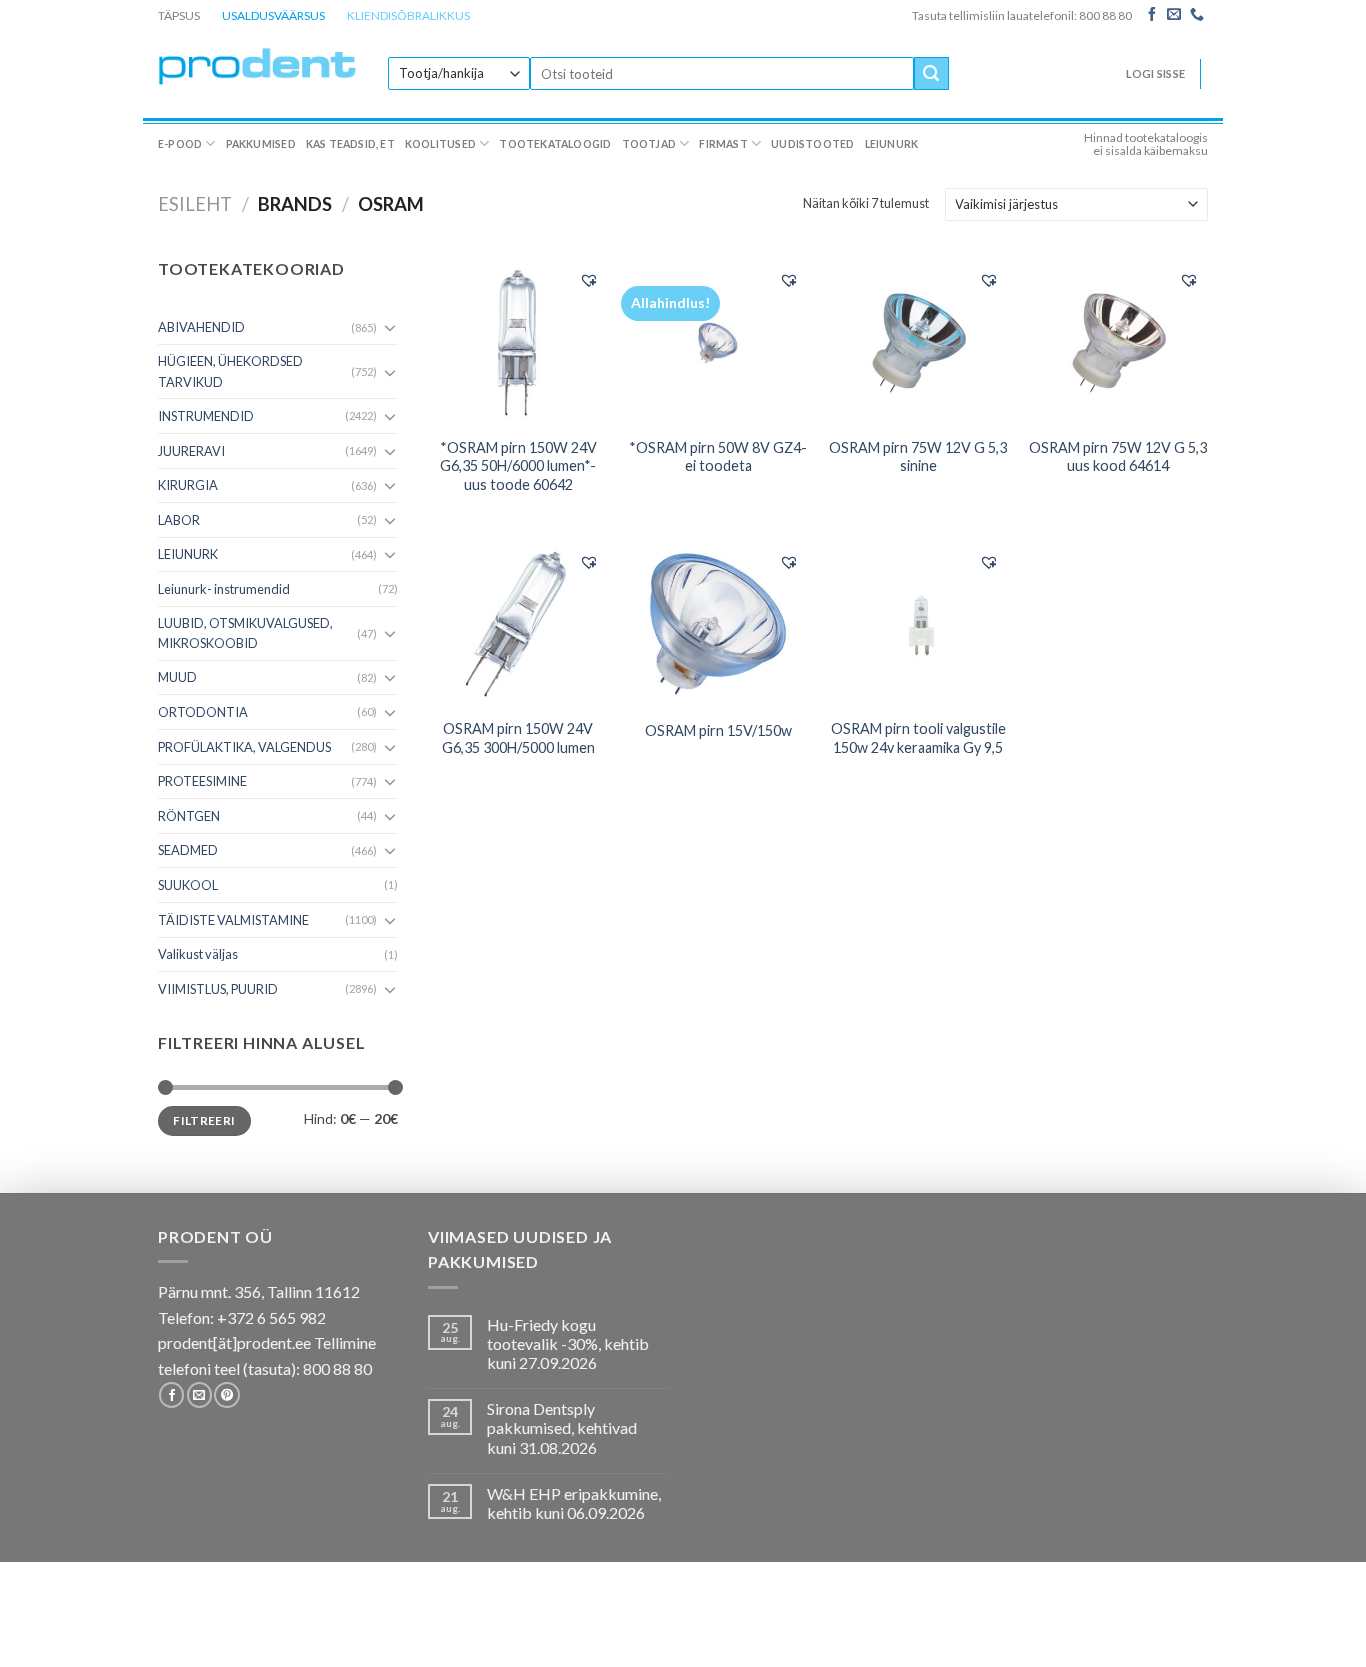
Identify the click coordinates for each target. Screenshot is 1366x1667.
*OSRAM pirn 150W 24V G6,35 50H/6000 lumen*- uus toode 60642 (518, 466)
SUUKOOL (188, 885)
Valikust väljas (198, 954)
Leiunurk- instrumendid (224, 589)
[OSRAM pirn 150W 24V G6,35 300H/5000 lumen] (518, 623)
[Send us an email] (1174, 15)
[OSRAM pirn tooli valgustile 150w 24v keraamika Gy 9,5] (918, 623)
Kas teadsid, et (350, 144)
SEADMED (188, 850)
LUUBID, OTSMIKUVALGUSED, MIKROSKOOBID (245, 633)
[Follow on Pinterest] (226, 1395)
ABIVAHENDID (201, 327)
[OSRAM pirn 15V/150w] (718, 623)
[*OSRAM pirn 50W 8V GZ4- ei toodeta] (718, 342)
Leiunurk (892, 144)
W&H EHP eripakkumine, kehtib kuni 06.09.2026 (574, 1503)
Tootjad (649, 144)
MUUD (177, 677)
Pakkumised (261, 144)
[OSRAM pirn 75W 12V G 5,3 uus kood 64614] (1118, 342)
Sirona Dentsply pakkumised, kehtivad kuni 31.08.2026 (562, 1427)
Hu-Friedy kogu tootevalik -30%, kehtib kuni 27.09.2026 (568, 1343)
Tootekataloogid (555, 144)
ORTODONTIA (203, 712)
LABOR (179, 520)
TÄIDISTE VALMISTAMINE (233, 920)
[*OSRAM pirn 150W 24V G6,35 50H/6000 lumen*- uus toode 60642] (518, 342)
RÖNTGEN (189, 816)
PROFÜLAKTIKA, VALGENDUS (244, 747)
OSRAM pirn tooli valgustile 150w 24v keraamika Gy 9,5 (918, 738)
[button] (589, 280)
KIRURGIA (188, 485)
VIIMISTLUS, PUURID (218, 989)
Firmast (723, 144)
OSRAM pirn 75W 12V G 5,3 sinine (918, 457)
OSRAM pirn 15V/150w (718, 730)
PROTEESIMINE (202, 781)
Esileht (195, 204)
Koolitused (440, 144)
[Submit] (931, 74)
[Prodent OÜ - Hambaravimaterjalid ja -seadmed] (258, 65)
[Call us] (1197, 15)
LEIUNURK (188, 554)
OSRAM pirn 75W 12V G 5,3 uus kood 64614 (1118, 457)
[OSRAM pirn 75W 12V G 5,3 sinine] (918, 342)
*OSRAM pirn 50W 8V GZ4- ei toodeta (718, 457)
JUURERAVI (191, 451)
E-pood (180, 144)
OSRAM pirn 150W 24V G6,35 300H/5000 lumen (518, 738)
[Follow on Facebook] (1152, 15)
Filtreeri (204, 1120)
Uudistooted (812, 144)
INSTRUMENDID (206, 416)
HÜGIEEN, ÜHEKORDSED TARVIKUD (230, 371)
